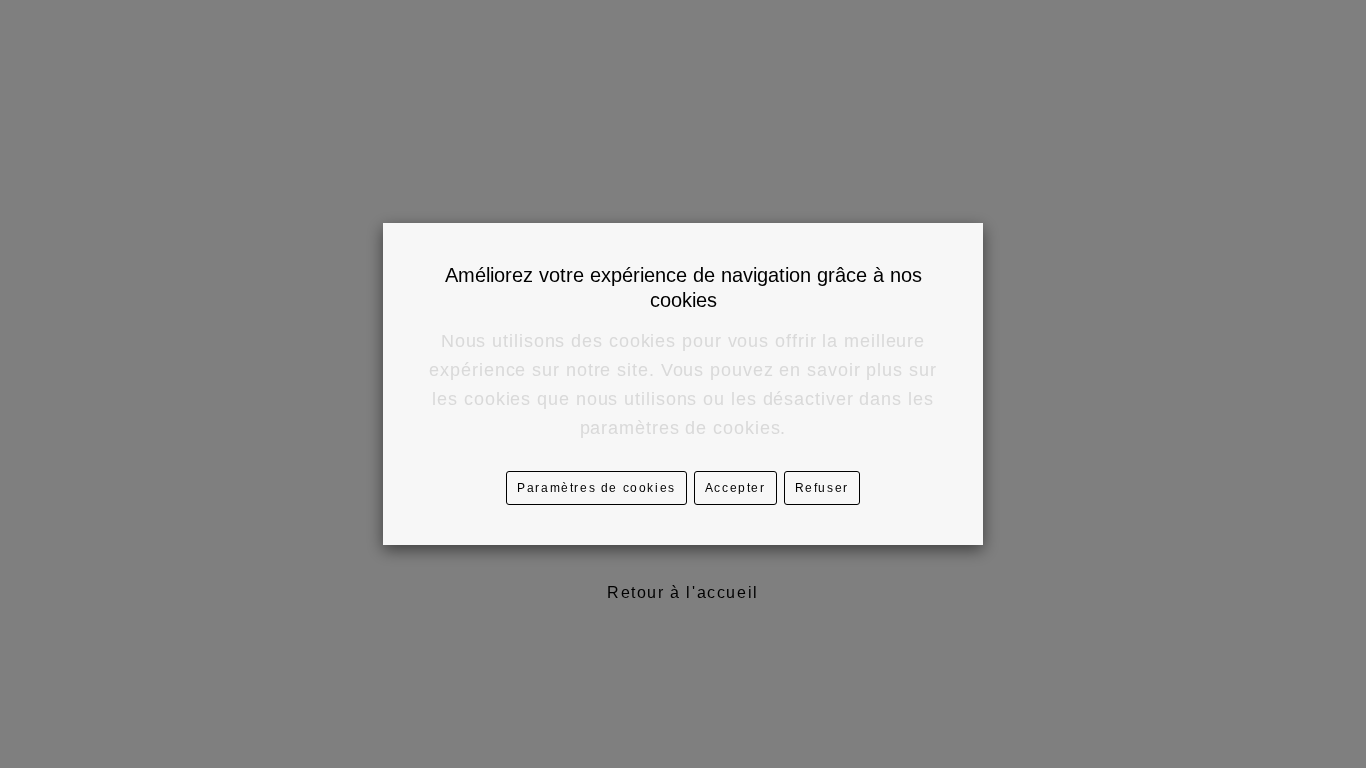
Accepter (735, 488)
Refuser (822, 488)
